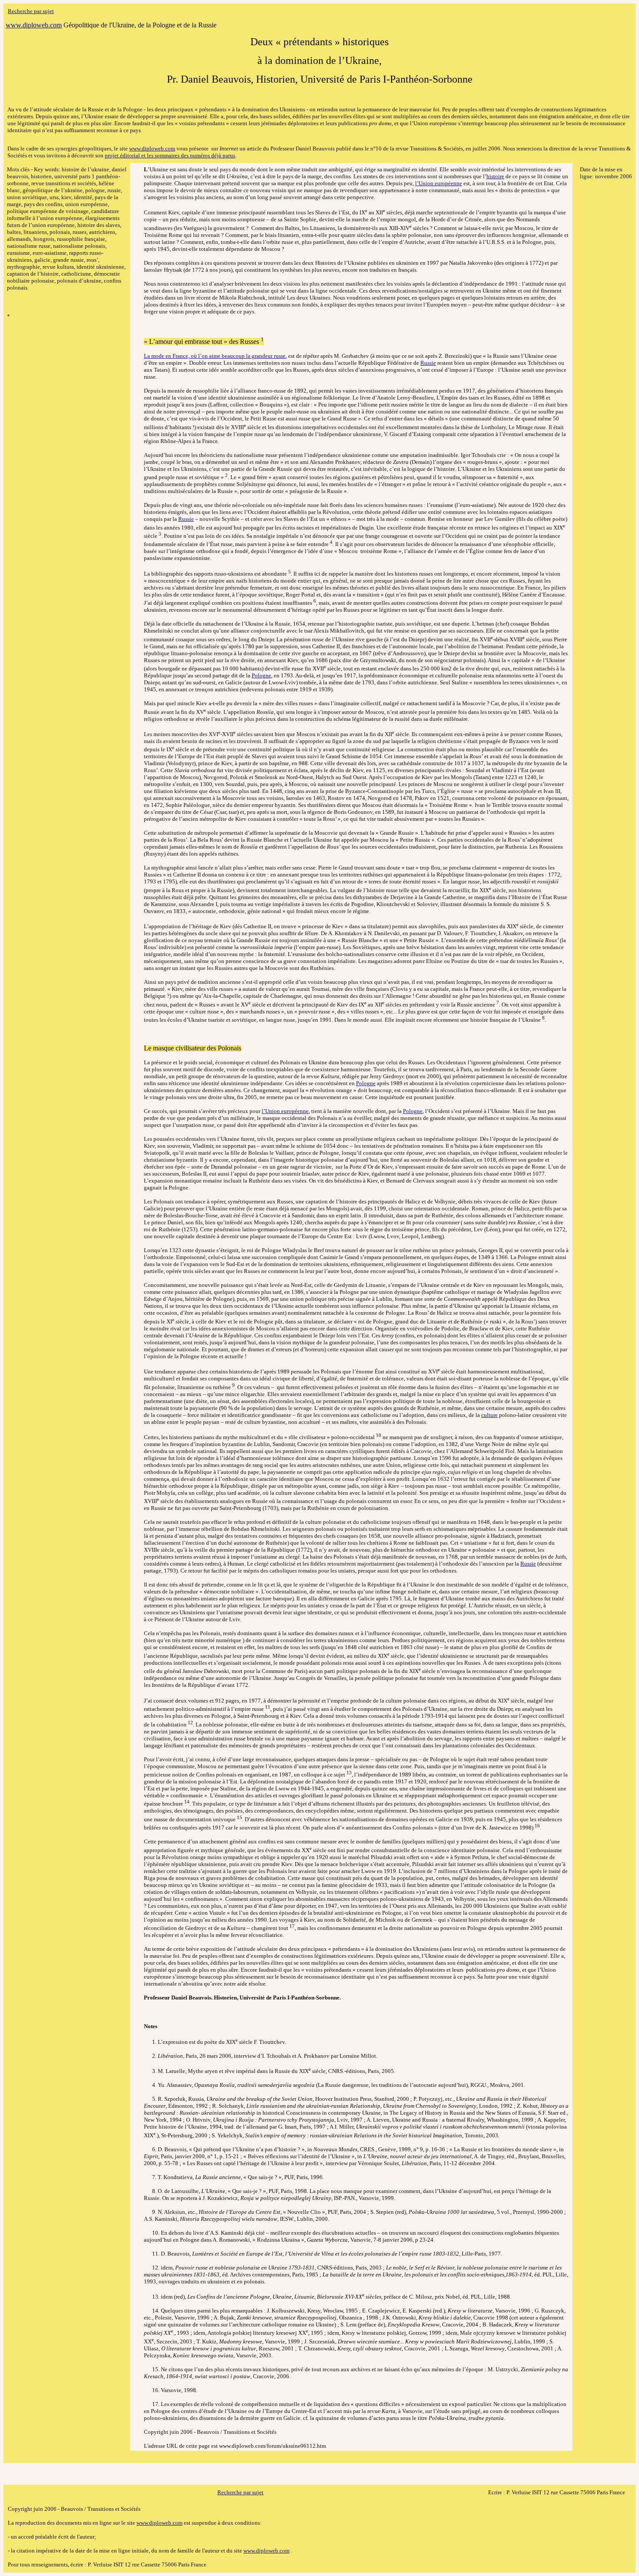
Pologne (261, 675)
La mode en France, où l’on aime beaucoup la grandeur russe (215, 356)
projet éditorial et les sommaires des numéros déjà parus (170, 155)
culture (489, 1415)
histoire (495, 176)
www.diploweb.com (152, 148)
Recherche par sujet (31, 11)
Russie (428, 363)
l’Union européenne (439, 183)
